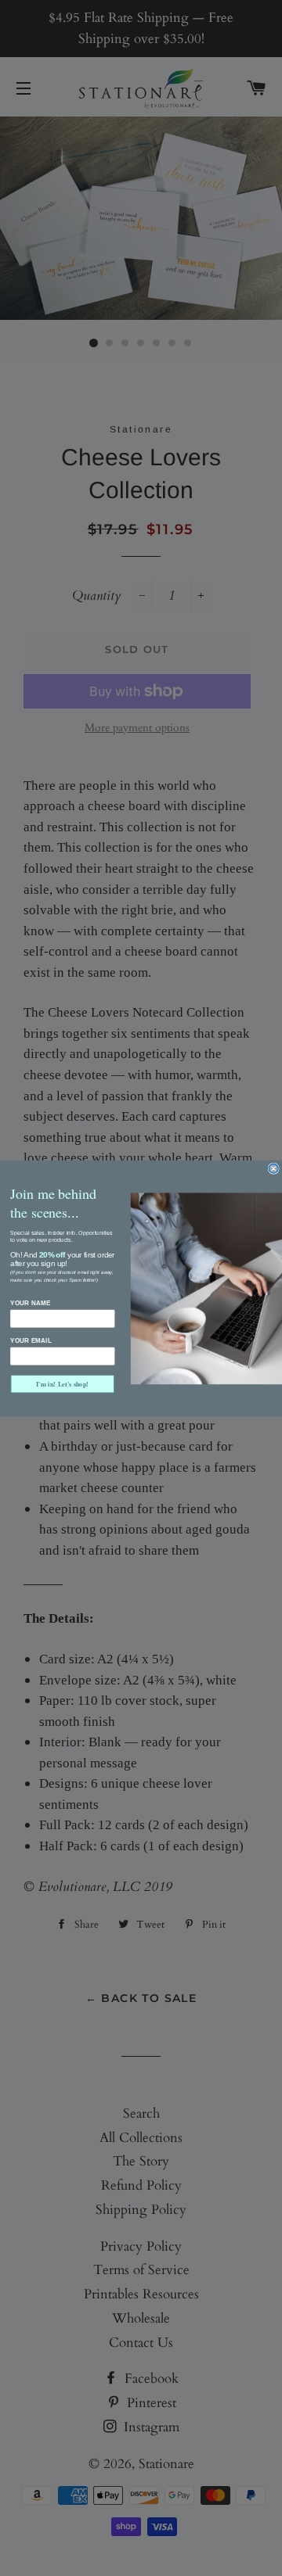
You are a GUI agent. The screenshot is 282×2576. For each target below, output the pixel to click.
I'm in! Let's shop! (62, 1384)
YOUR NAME (30, 1303)
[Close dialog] (273, 1168)
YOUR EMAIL (31, 1340)
